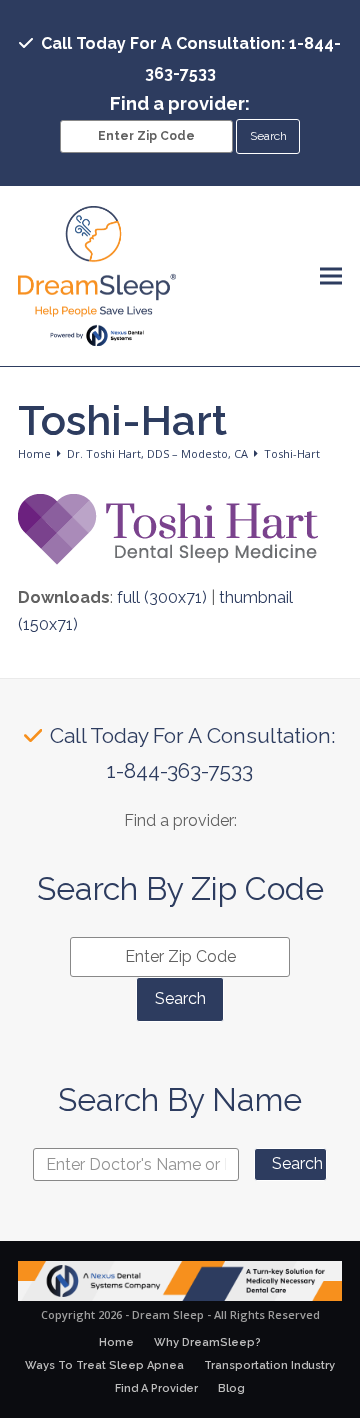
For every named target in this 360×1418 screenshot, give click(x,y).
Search (297, 1163)
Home (116, 1342)
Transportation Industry (269, 1365)
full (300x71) (162, 597)
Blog (231, 1388)
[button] (331, 276)
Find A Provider (156, 1388)
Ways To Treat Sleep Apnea (104, 1365)
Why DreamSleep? (207, 1342)
